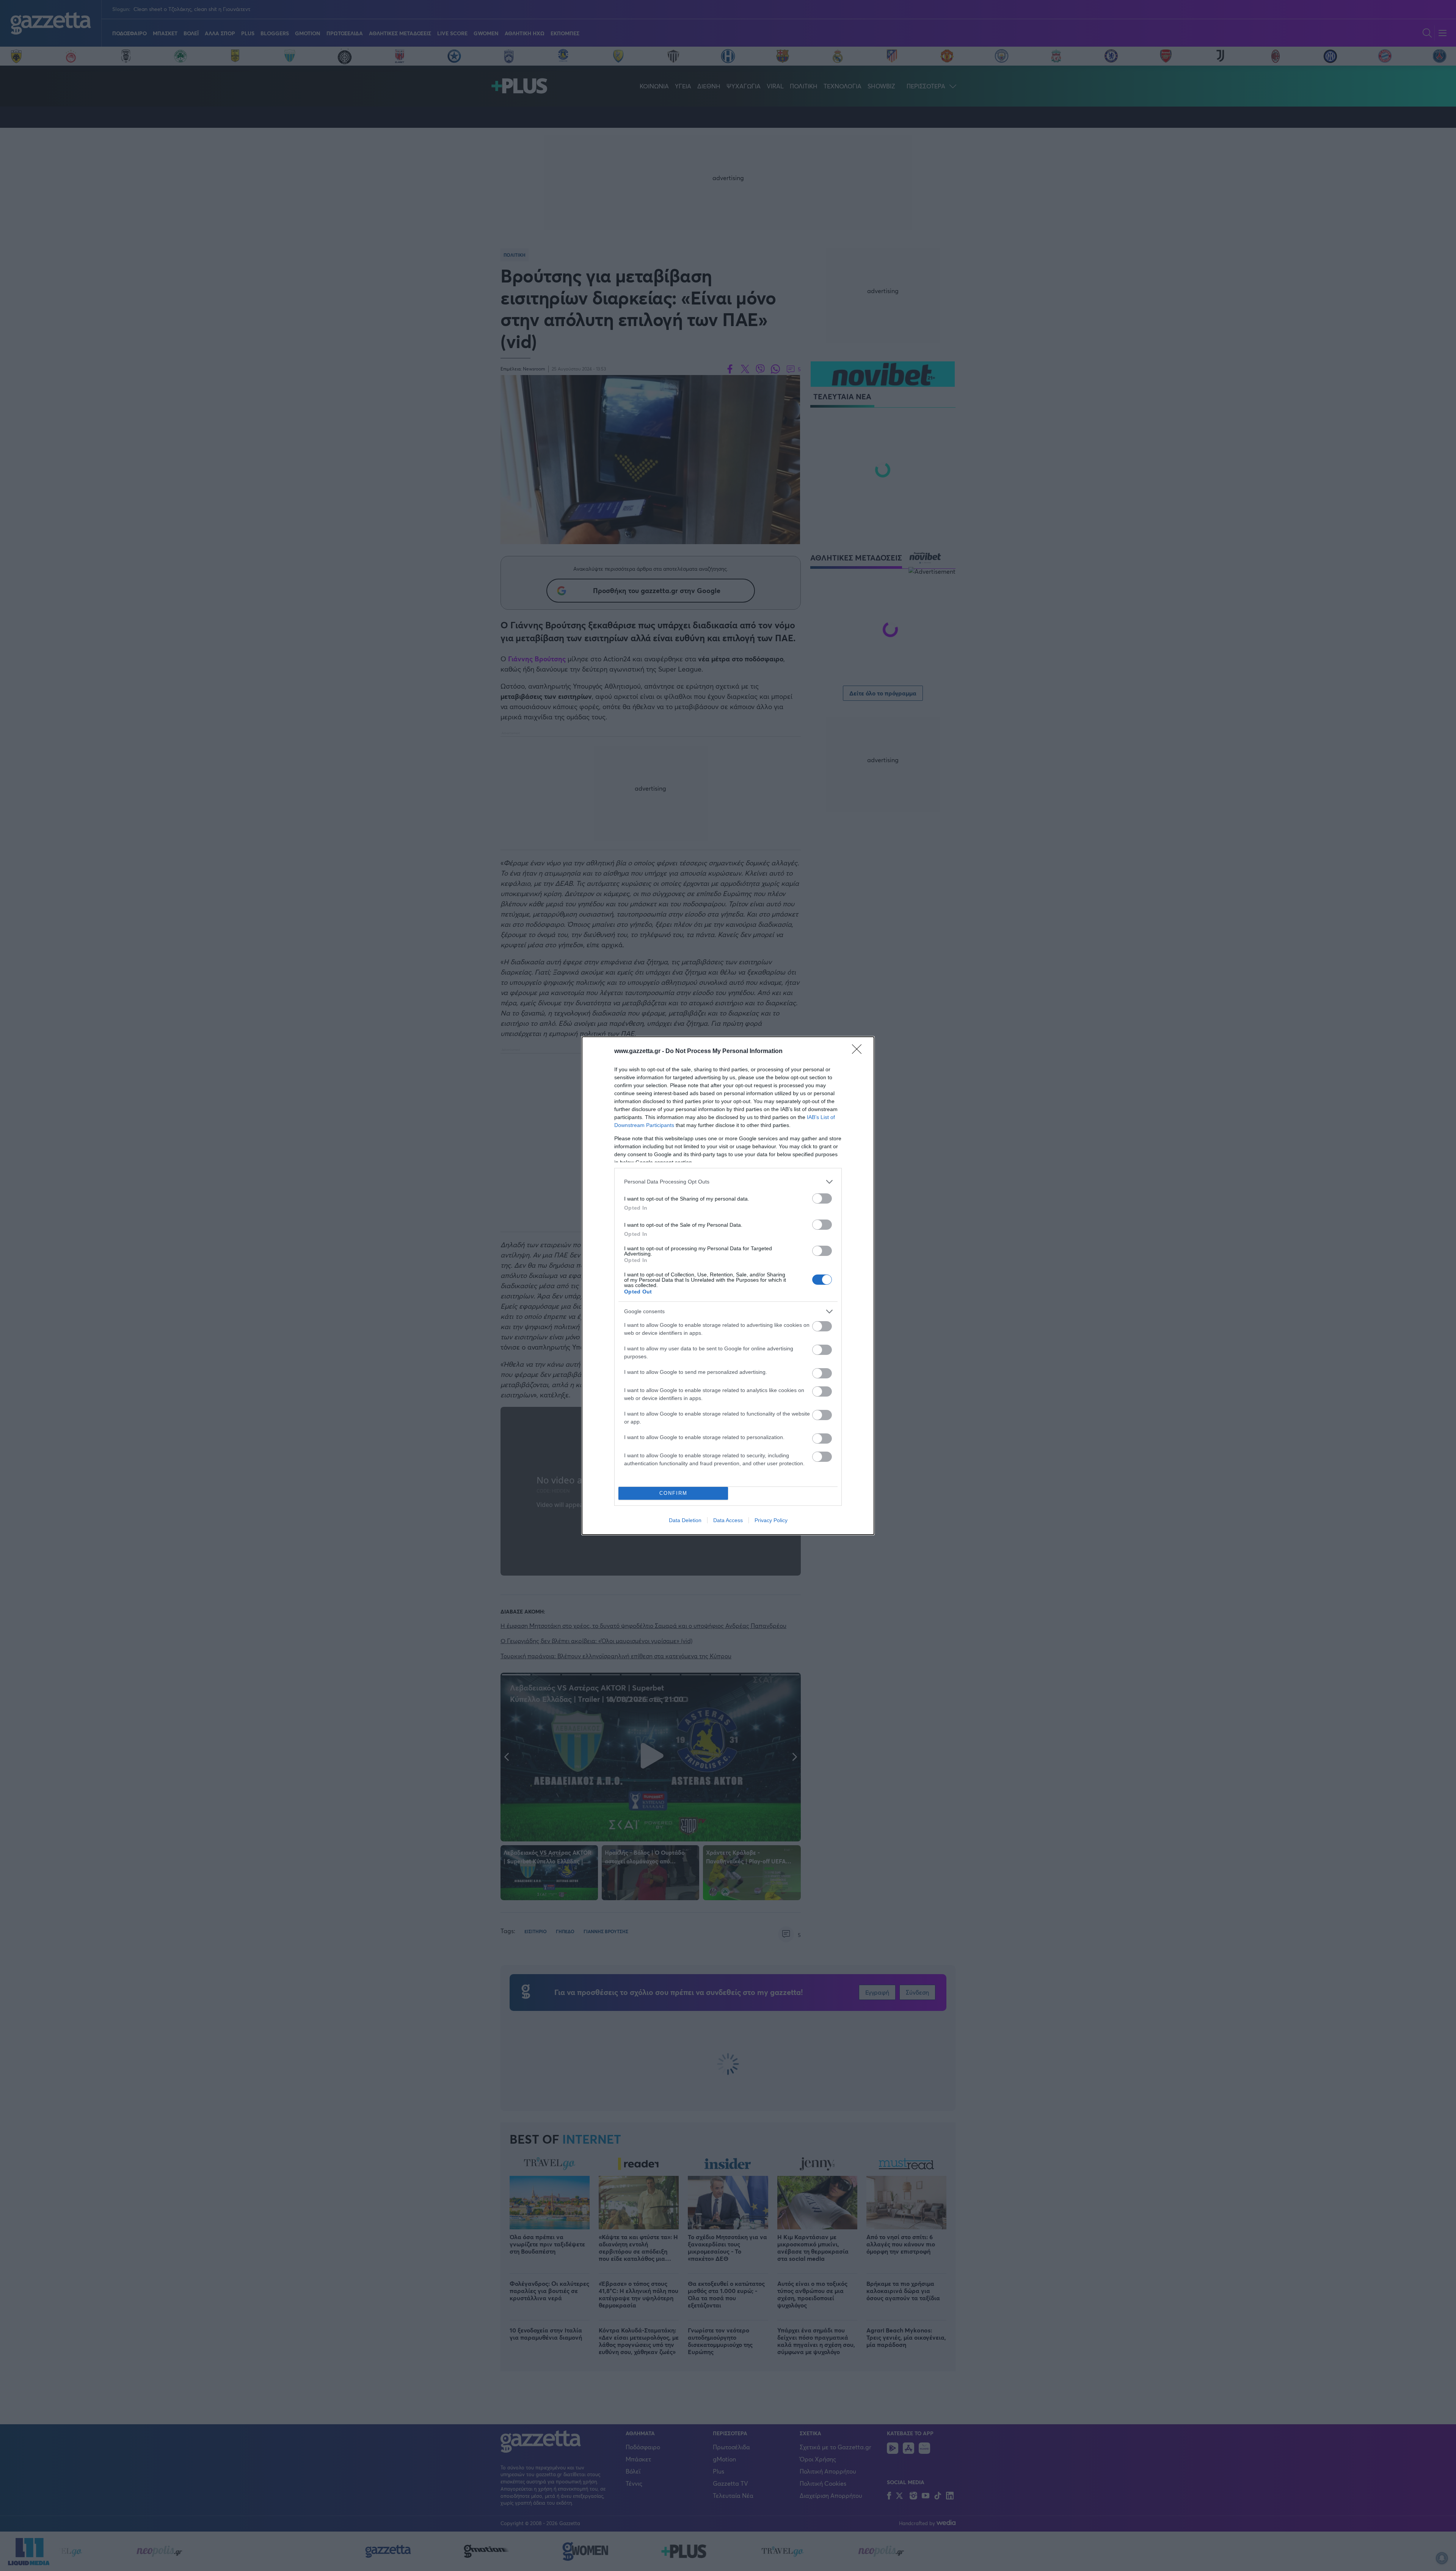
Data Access (728, 1520)
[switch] (822, 1198)
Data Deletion (685, 1520)
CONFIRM (673, 1493)
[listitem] (728, 1182)
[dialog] (728, 1286)
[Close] (859, 1052)
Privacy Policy (771, 1520)
